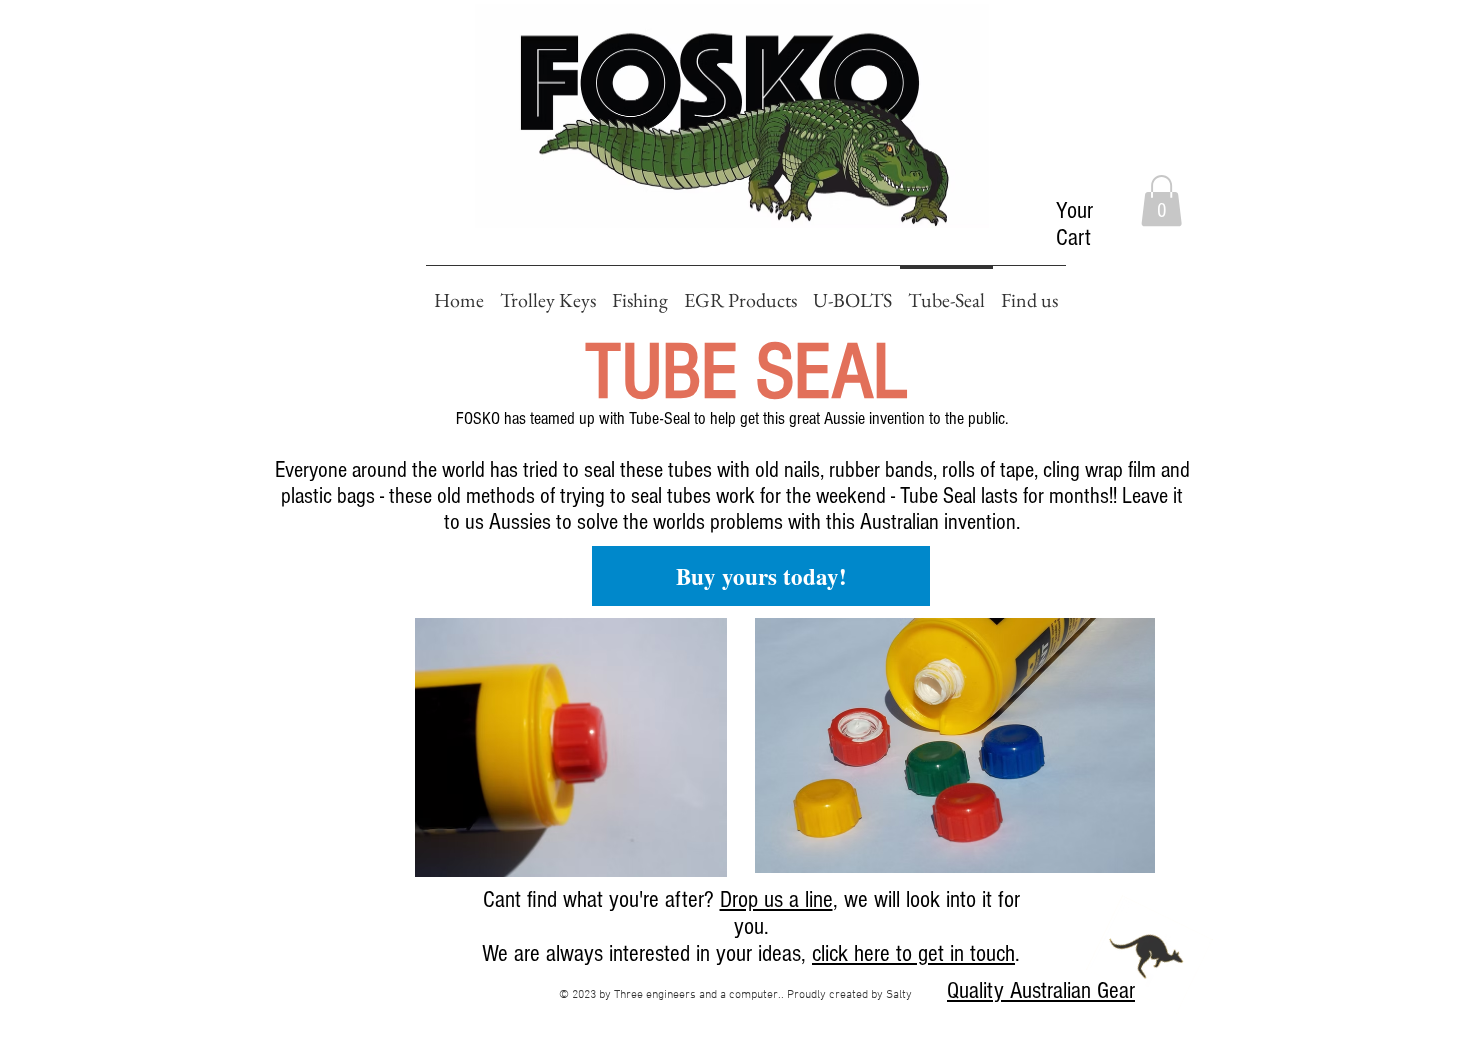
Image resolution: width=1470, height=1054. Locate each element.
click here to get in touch (913, 953)
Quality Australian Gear (1041, 990)
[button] (1161, 200)
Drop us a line (776, 899)
